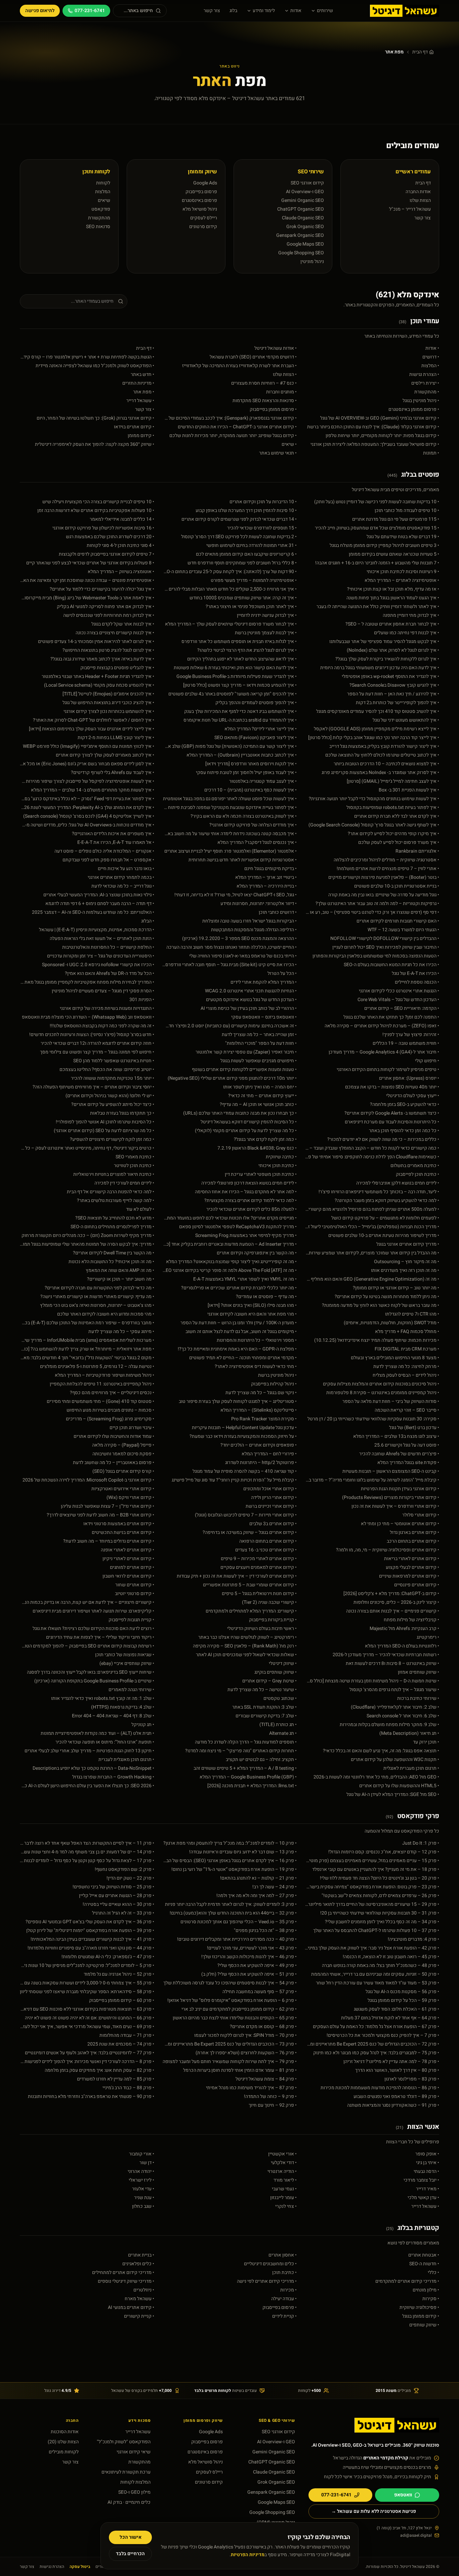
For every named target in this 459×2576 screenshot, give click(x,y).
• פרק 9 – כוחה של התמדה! (270, 2097)
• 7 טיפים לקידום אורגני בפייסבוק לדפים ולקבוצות (107, 554)
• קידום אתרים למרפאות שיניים (409, 1576)
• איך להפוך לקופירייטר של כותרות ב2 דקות (398, 703)
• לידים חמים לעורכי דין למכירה (124, 1183)
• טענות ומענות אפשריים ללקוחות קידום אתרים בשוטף (244, 1070)
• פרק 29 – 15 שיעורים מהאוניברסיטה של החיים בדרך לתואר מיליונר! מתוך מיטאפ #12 (372, 1904)
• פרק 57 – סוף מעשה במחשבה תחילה (260, 1992)
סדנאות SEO (98, 227)
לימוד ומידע (264, 11)
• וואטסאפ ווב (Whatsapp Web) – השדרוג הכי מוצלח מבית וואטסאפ (88, 1017)
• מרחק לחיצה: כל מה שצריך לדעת (406, 1367)
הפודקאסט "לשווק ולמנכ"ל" (124, 2442)
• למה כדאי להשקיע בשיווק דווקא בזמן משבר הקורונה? (387, 1201)
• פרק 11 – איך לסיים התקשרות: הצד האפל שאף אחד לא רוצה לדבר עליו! (87, 1843)
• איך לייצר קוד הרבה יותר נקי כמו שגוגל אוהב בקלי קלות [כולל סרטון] (374, 738)
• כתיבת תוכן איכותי (278, 1166)
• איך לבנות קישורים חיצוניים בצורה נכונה (115, 633)
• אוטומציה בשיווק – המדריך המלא (121, 572)
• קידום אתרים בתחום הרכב (413, 1541)
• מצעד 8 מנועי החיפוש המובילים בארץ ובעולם (395, 1358)
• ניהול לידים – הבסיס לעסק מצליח (406, 1375)
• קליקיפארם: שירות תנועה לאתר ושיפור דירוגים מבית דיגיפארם (93, 1611)
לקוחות (103, 183)
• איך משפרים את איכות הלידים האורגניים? (113, 834)
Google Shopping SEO (301, 253)
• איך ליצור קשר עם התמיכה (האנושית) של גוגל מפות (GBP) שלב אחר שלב (229, 746)
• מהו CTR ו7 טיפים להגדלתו (412, 1314)
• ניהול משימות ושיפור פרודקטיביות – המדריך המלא (105, 1375)
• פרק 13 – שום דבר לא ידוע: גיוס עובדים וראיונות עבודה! (243, 1852)
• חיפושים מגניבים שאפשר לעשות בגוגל (259, 1061)
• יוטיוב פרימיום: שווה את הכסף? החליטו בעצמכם (107, 1070)
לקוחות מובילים (64, 2452)
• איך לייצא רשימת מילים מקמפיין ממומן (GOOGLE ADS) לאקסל (377, 729)
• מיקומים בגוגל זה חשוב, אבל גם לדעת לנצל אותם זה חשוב (241, 1332)
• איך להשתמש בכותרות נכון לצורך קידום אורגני (109, 712)
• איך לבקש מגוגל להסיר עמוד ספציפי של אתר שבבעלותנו (384, 642)
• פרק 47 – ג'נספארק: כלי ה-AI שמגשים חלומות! (108, 1957)
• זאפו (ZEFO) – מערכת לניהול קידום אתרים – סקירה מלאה (382, 1026)
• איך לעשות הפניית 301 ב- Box (409, 790)
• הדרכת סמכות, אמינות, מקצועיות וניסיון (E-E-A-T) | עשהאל (97, 930)
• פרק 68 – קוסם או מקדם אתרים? (263, 2027)
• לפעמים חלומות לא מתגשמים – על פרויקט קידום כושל (385, 1218)
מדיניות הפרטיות (248, 2555)
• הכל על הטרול (282, 974)
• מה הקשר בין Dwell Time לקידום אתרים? (114, 1253)
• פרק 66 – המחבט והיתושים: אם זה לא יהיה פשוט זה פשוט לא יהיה (90, 2018)
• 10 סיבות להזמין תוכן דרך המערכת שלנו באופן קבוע (246, 511)
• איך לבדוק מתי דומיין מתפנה (411, 615)
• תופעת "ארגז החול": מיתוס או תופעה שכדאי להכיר (105, 1742)
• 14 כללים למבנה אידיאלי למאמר (122, 519)
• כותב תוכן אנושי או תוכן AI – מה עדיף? (258, 1105)
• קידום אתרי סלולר (421, 1515)
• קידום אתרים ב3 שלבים (273, 1524)
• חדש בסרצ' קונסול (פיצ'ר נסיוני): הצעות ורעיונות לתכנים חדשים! (92, 1035)
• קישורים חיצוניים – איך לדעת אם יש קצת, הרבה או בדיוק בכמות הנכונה (87, 1602)
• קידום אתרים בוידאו (134, 427)
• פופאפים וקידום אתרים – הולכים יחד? (259, 1445)
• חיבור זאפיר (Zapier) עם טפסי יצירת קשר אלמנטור (246, 1052)
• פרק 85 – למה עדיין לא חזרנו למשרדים (116, 2079)
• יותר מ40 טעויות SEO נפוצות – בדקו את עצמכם (392, 1087)
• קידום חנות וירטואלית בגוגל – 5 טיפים (259, 1594)
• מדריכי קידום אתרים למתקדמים (407, 2281)
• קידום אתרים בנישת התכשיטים (123, 1533)
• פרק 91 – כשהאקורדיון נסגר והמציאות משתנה (393, 2105)
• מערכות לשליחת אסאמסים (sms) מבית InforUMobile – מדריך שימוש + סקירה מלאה (87, 1340)
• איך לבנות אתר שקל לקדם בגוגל (123, 624)
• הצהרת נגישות (424, 375)
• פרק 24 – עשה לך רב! (275, 1887)
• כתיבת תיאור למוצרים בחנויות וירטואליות (114, 1174)
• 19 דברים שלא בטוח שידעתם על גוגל (403, 537)
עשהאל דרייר (138, 2432)
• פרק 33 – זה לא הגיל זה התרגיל (123, 1913)
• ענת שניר (144, 2198)
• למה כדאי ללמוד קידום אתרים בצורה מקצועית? (251, 1201)
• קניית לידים (284, 2316)
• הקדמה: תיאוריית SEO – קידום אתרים (402, 1008)
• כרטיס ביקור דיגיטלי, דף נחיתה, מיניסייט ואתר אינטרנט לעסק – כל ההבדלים (87, 1148)
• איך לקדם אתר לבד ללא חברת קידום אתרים (397, 816)
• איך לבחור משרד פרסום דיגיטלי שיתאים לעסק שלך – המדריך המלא (231, 624)
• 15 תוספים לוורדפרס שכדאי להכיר (262, 528)
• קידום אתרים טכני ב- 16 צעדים (266, 1550)
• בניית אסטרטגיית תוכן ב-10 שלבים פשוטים (397, 886)
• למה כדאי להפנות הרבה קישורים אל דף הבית (111, 1192)
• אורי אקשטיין (282, 2154)
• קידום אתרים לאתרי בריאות (412, 1559)
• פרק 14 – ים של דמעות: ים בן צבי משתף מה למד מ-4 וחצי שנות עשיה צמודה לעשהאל (87, 1852)
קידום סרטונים (203, 227)
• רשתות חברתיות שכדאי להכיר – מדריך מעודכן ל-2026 (386, 1655)
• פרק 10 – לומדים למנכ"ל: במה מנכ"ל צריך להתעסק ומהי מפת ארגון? (230, 1843)
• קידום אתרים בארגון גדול (414, 1533)
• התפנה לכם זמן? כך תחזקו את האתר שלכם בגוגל (391, 1017)
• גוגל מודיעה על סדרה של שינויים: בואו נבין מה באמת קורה (384, 895)
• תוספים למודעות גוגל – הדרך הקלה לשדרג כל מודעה (246, 1742)
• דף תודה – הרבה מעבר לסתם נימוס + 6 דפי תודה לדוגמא (100, 904)
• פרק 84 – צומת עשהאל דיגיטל (266, 2079)
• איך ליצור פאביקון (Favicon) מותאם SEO (256, 738)
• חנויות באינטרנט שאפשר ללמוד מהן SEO (114, 1061)
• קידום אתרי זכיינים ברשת (271, 1506)
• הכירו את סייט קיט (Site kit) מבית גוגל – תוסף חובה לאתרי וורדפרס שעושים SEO (229, 965)
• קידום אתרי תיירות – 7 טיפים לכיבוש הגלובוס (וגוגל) (246, 1515)
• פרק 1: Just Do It (421, 1843)
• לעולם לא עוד (140, 1209)
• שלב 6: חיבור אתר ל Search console (403, 1716)
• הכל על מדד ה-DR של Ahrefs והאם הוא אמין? (110, 974)
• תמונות (431, 453)
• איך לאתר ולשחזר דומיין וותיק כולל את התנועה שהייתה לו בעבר (378, 607)
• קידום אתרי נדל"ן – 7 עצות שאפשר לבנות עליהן (108, 1506)
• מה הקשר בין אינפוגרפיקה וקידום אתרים (257, 1253)
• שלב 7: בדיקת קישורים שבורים (266, 1716)
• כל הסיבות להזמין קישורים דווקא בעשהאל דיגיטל (249, 1122)
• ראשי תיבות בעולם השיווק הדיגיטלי (262, 1629)
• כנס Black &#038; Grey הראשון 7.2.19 (257, 1148)
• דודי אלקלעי (284, 2163)
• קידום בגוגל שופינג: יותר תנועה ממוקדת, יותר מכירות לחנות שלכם (233, 436)
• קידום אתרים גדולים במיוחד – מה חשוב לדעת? (109, 1541)
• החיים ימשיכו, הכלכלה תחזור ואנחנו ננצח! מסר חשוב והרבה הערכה (232, 947)
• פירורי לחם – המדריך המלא (269, 1454)
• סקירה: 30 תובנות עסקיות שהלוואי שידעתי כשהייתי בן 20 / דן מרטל (373, 1419)
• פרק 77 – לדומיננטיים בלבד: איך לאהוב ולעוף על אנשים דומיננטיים (90, 2053)
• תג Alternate (283, 1733)
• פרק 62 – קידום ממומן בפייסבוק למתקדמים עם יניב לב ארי (239, 2009)
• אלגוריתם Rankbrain (417, 851)
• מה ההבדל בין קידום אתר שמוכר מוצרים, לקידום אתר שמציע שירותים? (372, 1253)
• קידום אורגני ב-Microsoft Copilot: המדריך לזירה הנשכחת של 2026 (88, 1480)
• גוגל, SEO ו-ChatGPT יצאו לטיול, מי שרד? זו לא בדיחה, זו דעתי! (236, 895)
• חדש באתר (142, 375)
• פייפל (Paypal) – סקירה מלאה (123, 1445)
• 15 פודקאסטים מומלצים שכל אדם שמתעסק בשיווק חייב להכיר (377, 528)
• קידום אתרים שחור (135, 1585)
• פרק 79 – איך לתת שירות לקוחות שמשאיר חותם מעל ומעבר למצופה (230, 2062)
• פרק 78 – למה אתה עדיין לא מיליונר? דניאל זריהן (391, 2062)
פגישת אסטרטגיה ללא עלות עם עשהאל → (374, 2511)
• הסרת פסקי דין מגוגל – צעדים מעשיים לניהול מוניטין (103, 991)
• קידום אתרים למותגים (132, 1568)
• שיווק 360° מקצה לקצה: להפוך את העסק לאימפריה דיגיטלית (95, 444)
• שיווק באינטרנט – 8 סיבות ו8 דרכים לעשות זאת (392, 1664)
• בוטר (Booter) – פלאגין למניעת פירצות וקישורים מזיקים (384, 877)
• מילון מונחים (426, 2290)
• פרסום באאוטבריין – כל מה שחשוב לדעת (114, 1463)
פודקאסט (101, 209)
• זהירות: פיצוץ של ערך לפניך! (411, 1035)
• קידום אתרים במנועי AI (131, 2308)
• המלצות (430, 366)
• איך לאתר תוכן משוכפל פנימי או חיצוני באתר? (251, 607)
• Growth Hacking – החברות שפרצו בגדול (113, 1777)
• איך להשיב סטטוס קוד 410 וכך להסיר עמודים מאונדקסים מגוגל (378, 712)
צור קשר (212, 11)
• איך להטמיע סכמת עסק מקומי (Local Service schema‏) (99, 685)
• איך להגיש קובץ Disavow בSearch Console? (394, 685)
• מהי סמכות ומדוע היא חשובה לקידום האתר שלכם (106, 1314)
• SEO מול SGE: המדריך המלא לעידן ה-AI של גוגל (393, 1795)
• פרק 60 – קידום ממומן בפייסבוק (122, 2001)
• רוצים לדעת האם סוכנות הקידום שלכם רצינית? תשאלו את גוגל (93, 1629)
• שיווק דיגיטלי (283, 1664)
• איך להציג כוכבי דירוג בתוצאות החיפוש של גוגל (108, 703)
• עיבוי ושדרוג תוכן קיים (132, 1428)
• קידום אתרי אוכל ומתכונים (270, 1489)
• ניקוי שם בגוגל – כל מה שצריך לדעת (261, 1393)
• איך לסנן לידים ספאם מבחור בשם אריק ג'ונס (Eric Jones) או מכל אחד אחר (87, 764)
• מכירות (288, 2290)
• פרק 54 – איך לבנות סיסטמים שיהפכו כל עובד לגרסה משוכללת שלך (230, 1983)
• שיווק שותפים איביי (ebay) (127, 1664)
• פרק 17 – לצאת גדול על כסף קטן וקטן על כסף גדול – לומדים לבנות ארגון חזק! (87, 1861)
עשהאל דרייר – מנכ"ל (410, 209)
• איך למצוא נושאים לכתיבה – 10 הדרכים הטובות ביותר (386, 764)
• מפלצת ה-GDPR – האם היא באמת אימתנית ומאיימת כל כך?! (237, 1349)
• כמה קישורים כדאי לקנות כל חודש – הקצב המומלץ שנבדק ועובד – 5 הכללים (372, 1148)
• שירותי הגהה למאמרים (131, 1690)
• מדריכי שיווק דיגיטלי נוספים (126, 2281)
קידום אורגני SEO (307, 183)
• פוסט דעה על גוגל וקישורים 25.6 (407, 1445)
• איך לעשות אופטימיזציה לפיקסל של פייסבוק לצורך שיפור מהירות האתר (87, 781)
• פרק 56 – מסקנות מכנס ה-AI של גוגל (402, 1992)
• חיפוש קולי (427, 1061)
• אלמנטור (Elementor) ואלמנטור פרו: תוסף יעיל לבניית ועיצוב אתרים (231, 851)
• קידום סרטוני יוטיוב (135, 1594)
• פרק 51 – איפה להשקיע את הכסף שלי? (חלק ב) (249, 1974)
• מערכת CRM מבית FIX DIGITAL (407, 1349)
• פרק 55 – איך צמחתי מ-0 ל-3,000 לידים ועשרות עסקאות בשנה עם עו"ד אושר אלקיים (87, 1983)
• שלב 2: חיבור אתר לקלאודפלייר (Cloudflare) (395, 1707)
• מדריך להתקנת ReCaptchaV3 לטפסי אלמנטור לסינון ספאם (238, 1227)
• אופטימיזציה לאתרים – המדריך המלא (402, 581)
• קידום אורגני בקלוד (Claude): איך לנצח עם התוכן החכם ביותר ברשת (373, 427)
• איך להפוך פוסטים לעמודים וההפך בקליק (256, 703)
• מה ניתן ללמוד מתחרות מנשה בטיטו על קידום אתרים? (387, 1297)
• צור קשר (145, 410)
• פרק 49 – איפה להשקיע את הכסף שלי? (257, 1966)
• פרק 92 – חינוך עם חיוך (273, 2105)
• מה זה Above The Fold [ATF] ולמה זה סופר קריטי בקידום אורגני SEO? (229, 1271)
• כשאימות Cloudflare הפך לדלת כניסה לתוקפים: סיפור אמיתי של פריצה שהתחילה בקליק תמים (372, 1157)
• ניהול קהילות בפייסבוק (274, 1384)
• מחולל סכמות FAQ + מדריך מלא (407, 1332)
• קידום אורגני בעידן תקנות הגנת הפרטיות (400, 1489)
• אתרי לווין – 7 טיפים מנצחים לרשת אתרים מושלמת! (388, 869)
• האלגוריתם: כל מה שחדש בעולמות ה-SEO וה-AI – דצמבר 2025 (93, 912)
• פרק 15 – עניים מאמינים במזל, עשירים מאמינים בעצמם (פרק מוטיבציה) (372, 1861)
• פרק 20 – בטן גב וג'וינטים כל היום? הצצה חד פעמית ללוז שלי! (380, 1878)
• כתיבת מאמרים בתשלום (415, 1166)
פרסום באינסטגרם (199, 200)
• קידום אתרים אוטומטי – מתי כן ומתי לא (400, 1524)
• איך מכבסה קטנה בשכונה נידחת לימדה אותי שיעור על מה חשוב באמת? (229, 834)
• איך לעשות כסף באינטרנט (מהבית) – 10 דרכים (251, 790)
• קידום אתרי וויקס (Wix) (130, 1498)
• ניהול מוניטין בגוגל (421, 401)
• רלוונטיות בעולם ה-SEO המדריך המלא (402, 1646)
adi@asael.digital (416, 2535)
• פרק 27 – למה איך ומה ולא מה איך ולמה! (257, 1896)
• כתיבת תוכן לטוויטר (134, 1166)
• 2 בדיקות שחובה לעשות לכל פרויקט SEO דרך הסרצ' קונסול (239, 537)
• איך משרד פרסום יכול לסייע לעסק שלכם (399, 843)
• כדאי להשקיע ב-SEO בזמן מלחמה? (405, 1105)
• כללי (433, 2273)
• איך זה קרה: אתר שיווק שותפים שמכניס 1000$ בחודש (243, 598)
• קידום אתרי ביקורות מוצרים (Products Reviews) (391, 1498)
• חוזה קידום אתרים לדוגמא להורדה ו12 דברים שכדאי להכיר (97, 1043)
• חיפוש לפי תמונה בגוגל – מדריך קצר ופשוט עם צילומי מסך (97, 1052)
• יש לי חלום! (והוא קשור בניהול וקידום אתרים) (110, 1096)
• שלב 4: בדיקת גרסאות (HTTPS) (123, 1707)
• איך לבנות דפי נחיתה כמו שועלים (407, 633)
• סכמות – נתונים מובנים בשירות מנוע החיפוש (110, 1410)
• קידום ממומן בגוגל (421, 2316)
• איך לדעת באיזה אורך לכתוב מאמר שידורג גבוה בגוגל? (102, 659)
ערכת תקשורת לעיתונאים (126, 2472)
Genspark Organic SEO (300, 235)
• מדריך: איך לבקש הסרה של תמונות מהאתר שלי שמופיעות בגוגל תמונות (87, 1244)
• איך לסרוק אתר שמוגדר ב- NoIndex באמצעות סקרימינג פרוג (380, 773)
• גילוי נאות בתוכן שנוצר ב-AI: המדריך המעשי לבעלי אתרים (99, 895)
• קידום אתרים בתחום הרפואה (268, 1541)
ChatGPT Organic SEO (301, 209)
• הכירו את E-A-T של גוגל (415, 974)
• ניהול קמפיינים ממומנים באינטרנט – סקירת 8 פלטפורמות (383, 1393)
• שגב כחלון (143, 2206)
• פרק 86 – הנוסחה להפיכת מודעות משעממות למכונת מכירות (380, 2088)
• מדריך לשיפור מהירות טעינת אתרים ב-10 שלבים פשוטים (384, 1236)
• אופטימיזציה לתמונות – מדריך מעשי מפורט (254, 581)
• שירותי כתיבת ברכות (418, 1699)
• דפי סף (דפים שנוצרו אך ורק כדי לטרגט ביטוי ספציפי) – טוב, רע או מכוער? (372, 912)
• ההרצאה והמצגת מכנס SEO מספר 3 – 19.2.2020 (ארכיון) (239, 939)
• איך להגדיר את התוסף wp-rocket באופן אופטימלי (390, 677)
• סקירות (431, 2299)
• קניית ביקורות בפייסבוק (273, 1620)
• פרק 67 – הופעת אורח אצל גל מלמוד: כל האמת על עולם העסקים (376, 2027)
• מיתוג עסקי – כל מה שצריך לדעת (121, 1332)
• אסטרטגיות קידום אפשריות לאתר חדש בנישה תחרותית (243, 860)
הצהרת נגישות (52, 2567)
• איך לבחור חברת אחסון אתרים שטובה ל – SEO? (392, 624)
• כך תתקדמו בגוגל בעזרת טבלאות (122, 1113)
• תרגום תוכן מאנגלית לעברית (126, 1760)
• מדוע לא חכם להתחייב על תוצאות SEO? (115, 1218)
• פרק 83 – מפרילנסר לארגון (412, 2079)
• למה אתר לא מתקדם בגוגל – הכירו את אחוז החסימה (246, 1192)
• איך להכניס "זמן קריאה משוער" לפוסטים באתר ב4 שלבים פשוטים (233, 694)
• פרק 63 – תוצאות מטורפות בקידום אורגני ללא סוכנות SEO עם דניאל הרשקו (87, 2009)
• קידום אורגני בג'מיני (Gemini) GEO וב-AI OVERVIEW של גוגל (380, 418)
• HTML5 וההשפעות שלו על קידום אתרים (399, 1786)
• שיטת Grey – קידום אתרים (269, 1681)
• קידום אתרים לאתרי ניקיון (128, 1559)
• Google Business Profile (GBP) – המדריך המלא (248, 1777)
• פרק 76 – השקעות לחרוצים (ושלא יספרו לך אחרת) (246, 2053)
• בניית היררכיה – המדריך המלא (267, 886)
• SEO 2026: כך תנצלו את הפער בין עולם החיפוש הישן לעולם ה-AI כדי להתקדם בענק (87, 1786)
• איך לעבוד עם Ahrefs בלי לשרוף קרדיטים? (113, 773)
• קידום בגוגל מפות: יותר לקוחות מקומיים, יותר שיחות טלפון (382, 436)
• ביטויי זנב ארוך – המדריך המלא (266, 877)
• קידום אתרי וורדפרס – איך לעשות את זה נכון (395, 1506)
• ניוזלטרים (144, 2290)
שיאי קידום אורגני (134, 2452)
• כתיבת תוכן (284, 2273)
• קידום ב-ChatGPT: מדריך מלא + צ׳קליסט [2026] (391, 1594)
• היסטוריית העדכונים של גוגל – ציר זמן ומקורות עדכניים (101, 956)
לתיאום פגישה (40, 11)
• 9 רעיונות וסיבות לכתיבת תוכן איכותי (403, 572)
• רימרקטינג (428, 1637)
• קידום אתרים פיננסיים (417, 1585)
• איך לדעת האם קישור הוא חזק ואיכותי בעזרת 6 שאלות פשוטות (235, 668)
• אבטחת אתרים (424, 2255)
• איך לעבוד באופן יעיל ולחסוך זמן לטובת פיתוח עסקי (246, 773)
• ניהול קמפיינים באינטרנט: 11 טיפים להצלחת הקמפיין (102, 1384)
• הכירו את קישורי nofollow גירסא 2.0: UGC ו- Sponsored (98, 965)
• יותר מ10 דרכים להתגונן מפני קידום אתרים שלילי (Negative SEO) (232, 1078)
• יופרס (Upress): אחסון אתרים (409, 1078)
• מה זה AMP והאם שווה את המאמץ (120, 1271)
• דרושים (431, 357)
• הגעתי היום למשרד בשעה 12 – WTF (403, 930)
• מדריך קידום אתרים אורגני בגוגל (408, 1244)
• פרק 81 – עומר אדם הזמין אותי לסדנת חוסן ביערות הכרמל (240, 2070)
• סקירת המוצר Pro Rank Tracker (264, 1419)
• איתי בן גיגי (428, 2163)
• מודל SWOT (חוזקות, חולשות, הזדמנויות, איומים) (391, 1323)
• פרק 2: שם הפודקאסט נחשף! (124, 1870)
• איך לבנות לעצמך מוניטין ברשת (266, 633)
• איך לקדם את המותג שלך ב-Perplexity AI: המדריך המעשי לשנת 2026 (87, 808)
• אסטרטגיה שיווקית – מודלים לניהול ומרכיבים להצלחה (386, 860)
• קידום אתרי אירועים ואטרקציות (123, 1489)
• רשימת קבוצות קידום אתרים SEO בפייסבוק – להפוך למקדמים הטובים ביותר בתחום (87, 1646)
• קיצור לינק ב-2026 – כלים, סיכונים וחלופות (396, 1602)
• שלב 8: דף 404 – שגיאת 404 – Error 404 (113, 1716)
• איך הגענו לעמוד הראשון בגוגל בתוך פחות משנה (393, 598)
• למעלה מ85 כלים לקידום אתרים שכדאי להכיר (252, 1209)
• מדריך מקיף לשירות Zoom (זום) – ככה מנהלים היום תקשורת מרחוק (88, 1236)
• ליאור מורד (285, 2180)
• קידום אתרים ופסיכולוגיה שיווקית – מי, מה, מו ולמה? (388, 1550)
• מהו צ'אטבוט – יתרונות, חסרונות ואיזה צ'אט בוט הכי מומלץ (97, 1305)
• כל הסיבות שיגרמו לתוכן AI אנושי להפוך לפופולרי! (105, 1122)
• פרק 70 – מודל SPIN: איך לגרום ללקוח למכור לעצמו (245, 2035)
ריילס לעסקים (204, 218)
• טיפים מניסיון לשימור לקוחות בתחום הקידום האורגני (388, 1070)
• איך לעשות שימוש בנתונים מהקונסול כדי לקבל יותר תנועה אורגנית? (374, 799)
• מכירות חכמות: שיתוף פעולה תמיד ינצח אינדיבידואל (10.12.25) (377, 1340)
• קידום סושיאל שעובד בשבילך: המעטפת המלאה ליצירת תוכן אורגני (375, 444)
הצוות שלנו (420, 200)
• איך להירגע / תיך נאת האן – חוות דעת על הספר (393, 694)
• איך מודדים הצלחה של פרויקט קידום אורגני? (253, 825)
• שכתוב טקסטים (280, 1699)
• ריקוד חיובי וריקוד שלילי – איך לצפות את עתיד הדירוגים (100, 1637)
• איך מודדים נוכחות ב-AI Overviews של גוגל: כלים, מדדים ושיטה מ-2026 (87, 825)
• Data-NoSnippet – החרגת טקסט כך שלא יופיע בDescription (93, 1768)
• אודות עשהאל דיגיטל (276, 348)
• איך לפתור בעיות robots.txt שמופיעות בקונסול (393, 808)
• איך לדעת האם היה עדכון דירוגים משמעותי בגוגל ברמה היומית (380, 668)
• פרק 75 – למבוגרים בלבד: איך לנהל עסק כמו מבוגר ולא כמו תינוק (376, 2053)
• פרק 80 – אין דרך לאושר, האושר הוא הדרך (397, 2070)
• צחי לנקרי (286, 2206)
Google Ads (205, 183)
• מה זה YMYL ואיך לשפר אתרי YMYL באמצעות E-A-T (245, 1279)
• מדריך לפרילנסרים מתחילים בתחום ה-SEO (112, 1227)
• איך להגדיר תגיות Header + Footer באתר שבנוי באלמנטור (98, 677)
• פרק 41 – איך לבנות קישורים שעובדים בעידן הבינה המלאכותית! (92, 1939)
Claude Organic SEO (303, 218)
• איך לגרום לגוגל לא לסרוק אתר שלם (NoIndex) (393, 650)
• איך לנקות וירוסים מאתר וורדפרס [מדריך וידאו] (251, 764)
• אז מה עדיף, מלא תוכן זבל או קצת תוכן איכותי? (393, 589)
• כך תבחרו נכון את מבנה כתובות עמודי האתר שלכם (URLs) (240, 1113)
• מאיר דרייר (428, 2189)
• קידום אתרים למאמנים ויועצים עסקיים (259, 1568)
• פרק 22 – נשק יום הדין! (130, 1878)
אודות (296, 11)
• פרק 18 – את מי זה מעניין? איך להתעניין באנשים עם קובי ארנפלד (376, 1870)
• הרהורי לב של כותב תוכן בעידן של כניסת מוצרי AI (249, 1008)
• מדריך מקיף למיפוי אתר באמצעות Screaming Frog (246, 1236)
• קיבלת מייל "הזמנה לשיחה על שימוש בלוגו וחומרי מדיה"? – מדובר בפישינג (372, 1480)
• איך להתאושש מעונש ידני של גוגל (406, 720)
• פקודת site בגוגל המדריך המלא (408, 1463)
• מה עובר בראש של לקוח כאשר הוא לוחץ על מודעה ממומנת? (381, 1305)
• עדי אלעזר (143, 2189)
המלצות (103, 192)
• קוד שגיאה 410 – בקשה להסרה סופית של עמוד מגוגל (245, 1471)
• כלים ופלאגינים (138, 2264)
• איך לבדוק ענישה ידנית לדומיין (267, 615)
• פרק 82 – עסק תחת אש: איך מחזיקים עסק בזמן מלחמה (99, 2070)
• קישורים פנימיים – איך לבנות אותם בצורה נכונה (393, 1611)
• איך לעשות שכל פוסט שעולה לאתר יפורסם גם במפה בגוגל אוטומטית (230, 799)
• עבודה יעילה (284, 2299)
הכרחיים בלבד (130, 2554)
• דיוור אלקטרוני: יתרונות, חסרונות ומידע (259, 904)
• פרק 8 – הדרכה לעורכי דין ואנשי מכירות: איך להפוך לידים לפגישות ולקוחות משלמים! (87, 2062)
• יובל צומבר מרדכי (421, 2180)
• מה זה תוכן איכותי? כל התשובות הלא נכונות (111, 1262)
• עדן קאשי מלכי (423, 2198)
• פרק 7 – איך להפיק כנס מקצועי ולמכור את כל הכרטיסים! (383, 2035)
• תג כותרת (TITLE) (278, 1725)
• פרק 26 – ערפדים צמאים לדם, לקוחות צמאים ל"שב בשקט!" (380, 1896)
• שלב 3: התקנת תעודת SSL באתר (264, 1707)
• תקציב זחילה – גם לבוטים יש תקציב (261, 1760)
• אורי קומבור (142, 2154)
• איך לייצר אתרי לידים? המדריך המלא (261, 729)
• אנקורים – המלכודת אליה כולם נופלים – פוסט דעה (104, 851)
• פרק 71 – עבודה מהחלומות (127, 2035)
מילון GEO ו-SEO (134, 2492)
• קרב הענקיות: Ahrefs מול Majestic (404, 1629)
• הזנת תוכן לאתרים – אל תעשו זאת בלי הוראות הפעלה (102, 939)
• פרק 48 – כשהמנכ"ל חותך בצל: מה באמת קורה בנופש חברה (381, 1966)
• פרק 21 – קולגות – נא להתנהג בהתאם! (258, 1878)
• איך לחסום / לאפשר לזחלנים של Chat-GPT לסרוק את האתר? (94, 720)
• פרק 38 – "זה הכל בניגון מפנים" (265, 1931)
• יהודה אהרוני (141, 2172)
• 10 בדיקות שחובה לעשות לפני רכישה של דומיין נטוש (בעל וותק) (377, 502)
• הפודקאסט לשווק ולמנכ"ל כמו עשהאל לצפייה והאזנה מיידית (95, 366)
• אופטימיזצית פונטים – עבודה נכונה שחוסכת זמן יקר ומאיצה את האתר (87, 581)
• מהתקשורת (427, 392)
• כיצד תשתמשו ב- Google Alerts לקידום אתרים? (392, 1113)
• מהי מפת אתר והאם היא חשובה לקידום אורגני (252, 1314)
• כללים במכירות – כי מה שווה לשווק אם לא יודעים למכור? (383, 1140)
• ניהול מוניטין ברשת (277, 1375)
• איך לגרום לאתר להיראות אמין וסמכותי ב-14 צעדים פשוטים (96, 642)
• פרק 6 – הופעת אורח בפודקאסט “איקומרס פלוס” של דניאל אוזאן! (232, 2001)
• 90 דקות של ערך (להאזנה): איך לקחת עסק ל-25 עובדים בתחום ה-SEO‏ (229, 572)
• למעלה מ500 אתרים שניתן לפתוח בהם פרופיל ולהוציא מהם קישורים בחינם (372, 1209)
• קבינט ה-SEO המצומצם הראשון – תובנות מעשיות (391, 1471)
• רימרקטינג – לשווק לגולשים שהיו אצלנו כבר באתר (247, 1637)
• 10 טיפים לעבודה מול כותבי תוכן (407, 511)
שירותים (325, 11)
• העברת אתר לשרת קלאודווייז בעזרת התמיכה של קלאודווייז (239, 366)
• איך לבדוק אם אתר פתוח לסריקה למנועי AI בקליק (106, 607)
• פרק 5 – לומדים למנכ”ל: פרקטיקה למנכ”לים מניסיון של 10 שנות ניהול (87, 1966)
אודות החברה (418, 192)
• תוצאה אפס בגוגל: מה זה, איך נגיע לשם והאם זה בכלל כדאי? (381, 1751)
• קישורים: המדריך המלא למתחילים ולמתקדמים (251, 1611)
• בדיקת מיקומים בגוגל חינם (270, 869)
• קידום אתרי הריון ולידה (274, 1498)
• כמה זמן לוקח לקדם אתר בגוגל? (265, 1140)
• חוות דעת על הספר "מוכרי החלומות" (261, 1043)
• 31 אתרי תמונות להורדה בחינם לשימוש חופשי (252, 546)
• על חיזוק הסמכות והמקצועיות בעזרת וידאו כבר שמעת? (243, 1436)
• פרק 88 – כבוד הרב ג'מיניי (128, 2088)
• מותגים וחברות (281, 392)
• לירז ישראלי (141, 2180)
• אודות (432, 348)
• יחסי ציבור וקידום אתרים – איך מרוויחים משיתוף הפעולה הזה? (93, 1087)
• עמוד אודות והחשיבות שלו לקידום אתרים (114, 1436)
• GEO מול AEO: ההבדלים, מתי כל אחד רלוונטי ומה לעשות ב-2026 (376, 1777)
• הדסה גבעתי (426, 2172)
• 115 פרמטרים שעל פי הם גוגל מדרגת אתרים (396, 519)
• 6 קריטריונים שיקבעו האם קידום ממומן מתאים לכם (246, 554)
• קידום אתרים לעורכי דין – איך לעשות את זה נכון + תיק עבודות (237, 1576)
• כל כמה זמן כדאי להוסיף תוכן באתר (404, 1131)
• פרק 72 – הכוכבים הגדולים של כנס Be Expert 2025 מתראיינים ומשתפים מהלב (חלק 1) (372, 2044)
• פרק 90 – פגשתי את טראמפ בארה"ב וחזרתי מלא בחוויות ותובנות (91, 2097)
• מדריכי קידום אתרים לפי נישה (267, 2281)
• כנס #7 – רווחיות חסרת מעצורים (264, 383)
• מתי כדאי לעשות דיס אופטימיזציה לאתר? (256, 1367)
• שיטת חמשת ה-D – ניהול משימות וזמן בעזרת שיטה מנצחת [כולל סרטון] (372, 1681)
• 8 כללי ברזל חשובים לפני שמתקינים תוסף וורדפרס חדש (242, 563)
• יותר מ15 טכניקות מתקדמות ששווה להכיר (113, 1078)
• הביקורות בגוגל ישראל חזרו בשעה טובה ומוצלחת (249, 921)
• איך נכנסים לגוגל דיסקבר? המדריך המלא (257, 843)
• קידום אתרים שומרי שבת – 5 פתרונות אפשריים (250, 1585)
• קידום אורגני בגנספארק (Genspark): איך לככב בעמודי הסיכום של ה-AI (229, 418)
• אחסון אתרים (283, 2255)
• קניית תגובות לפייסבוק (131, 1620)
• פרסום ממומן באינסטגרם (414, 410)
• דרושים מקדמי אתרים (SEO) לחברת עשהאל (253, 357)
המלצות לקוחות (135, 2482)
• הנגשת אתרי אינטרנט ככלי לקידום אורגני (399, 991)
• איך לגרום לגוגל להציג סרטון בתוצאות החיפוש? (108, 650)
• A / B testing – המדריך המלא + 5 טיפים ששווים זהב (245, 1768)
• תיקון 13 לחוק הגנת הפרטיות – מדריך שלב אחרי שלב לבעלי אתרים (89, 1751)
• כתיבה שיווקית (281, 1157)
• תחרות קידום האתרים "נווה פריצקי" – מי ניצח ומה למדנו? (241, 1751)
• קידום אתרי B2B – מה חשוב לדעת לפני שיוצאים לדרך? (100, 1515)
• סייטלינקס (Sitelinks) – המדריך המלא (259, 1410)
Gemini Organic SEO (303, 200)
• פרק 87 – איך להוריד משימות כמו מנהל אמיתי (251, 2088)
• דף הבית (145, 348)
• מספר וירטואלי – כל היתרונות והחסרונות (257, 1340)
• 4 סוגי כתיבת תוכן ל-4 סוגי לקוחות (120, 546)
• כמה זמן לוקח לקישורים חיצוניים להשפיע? (112, 1140)
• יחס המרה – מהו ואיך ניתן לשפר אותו (260, 1087)
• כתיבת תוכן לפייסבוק (418, 1174)
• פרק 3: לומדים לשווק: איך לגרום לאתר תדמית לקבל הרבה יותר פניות (231, 1904)
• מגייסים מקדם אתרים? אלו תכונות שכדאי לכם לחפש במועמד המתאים (229, 1218)
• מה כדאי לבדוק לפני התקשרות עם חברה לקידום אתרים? (99, 1288)
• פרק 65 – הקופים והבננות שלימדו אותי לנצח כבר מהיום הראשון (235, 2018)
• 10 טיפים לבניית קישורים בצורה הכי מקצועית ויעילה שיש (98, 502)
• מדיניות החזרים (138, 383)
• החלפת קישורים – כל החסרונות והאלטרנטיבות (108, 947)
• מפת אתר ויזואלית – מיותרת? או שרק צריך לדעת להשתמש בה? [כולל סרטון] (87, 1349)
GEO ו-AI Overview (305, 192)
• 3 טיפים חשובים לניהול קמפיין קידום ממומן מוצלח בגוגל (384, 546)
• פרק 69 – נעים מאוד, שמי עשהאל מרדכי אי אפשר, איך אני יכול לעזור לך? (87, 2027)
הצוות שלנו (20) (63, 2442)
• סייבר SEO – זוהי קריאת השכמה (407, 1410)
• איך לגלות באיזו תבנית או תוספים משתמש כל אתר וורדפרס (239, 642)
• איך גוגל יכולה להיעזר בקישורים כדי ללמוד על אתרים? (102, 589)
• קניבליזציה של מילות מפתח (411, 1620)
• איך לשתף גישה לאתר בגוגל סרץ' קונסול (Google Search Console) (374, 825)
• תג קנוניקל (143, 1725)
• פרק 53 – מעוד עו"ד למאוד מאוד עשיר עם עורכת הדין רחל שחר (378, 1983)
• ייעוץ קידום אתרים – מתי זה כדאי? (262, 1096)
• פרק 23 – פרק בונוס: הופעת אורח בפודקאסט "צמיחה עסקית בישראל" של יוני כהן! (372, 1887)
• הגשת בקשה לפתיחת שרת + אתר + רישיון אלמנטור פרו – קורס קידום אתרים (87, 357)
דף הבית (420, 52)
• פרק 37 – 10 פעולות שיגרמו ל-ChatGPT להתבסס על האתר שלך (376, 1931)
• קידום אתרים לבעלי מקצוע (412, 1568)
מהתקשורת (99, 218)
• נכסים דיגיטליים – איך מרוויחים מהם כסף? (112, 1393)
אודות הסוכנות (65, 2432)
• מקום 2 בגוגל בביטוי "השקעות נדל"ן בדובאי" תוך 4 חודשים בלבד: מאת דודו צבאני (87, 1358)
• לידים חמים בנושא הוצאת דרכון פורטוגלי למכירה (249, 1183)
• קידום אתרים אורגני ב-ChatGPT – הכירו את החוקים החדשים (237, 427)
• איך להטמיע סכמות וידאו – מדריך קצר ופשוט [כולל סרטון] (240, 685)
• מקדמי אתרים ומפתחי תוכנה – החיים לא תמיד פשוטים (243, 1358)
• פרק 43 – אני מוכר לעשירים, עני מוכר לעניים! (252, 1948)
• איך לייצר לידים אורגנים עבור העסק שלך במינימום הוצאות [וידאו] (92, 729)
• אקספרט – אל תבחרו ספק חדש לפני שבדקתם (108, 860)
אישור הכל (131, 2537)
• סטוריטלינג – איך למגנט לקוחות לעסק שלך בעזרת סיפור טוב (238, 1402)
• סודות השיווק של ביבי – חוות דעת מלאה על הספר (391, 1402)
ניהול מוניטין (312, 262)
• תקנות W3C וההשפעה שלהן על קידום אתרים (395, 1760)
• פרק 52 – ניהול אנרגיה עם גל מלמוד (119, 1974)
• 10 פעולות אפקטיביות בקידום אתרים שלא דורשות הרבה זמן (96, 511)
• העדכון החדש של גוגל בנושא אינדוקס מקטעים (251, 1000)
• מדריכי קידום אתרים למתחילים (123, 2273)
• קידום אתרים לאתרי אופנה (128, 1550)
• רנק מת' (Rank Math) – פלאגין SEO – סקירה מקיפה (245, 1646)
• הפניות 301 (142, 1000)
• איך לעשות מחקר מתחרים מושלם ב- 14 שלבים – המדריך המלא (93, 790)
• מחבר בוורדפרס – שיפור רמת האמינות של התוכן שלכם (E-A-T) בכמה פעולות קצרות (87, 1323)
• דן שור (147, 2163)
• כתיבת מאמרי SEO (135, 1157)
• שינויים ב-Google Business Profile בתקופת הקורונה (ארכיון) (94, 1681)
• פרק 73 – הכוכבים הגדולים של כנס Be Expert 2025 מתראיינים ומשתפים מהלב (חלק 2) (229, 2044)
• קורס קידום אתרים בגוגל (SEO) (123, 1471)
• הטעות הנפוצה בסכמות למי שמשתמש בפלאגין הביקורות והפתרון (376, 956)
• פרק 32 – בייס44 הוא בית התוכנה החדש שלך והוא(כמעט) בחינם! (233, 1913)
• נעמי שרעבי (284, 2189)
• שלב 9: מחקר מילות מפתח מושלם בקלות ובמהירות (389, 1725)
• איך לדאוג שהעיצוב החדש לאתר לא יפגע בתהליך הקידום (242, 659)
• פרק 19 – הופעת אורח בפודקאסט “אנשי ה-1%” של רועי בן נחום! (234, 1870)
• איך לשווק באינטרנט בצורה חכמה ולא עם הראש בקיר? (244, 816)
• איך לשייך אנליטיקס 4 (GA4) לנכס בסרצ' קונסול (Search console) (89, 816)
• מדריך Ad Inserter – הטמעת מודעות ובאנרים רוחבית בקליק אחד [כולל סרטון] (229, 1244)
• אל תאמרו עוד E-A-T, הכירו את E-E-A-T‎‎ (116, 843)
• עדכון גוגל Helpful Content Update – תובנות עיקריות (244, 1428)
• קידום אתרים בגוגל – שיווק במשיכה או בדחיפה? (250, 1533)
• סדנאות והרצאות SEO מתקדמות (265, 401)
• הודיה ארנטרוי (282, 2172)
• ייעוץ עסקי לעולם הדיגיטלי (413, 1096)
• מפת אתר (144, 392)
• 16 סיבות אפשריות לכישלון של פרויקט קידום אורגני (103, 528)
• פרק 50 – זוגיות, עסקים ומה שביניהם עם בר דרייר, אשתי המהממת (375, 1974)
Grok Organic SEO (305, 227)
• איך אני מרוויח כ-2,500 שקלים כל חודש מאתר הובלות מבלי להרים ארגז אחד (229, 589)
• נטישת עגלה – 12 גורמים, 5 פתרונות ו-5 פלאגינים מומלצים (97, 1367)
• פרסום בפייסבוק (280, 2308)
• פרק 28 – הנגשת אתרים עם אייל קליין (117, 1896)
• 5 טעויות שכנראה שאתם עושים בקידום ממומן (394, 554)
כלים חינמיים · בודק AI (129, 2502)
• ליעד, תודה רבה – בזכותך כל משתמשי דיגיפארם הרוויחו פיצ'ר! (379, 1192)
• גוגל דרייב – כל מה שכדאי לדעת (123, 886)
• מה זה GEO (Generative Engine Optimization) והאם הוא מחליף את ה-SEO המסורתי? (372, 1279)
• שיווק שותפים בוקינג (276, 1672)
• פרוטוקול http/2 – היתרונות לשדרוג (261, 1463)
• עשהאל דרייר (140, 401)
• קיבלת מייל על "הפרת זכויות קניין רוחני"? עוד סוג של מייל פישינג (234, 1480)
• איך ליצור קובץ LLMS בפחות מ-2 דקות (116, 738)
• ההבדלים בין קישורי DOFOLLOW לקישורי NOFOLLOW (385, 939)
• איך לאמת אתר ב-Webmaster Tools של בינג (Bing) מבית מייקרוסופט (87, 598)
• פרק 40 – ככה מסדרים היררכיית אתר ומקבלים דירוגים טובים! (237, 1939)
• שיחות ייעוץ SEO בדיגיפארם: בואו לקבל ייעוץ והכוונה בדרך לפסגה (91, 1672)
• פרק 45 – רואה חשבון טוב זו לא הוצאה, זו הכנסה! (391, 1957)
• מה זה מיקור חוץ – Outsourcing (407, 1262)
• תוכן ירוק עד (426, 1742)
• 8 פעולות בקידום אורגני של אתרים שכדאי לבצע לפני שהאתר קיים (90, 563)
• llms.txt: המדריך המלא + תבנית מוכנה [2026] (252, 1786)
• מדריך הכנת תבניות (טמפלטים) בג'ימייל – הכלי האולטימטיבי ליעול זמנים (372, 1227)
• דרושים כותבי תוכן (278, 912)
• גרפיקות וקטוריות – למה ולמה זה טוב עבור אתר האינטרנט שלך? (377, 904)
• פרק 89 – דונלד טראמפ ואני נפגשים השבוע (396, 2097)
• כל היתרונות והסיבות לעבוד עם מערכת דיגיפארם (392, 1122)
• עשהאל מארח (139, 2299)
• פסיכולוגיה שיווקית (419, 2308)
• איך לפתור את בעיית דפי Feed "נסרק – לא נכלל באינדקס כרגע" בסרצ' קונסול (87, 799)
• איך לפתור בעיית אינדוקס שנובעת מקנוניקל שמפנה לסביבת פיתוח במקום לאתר (229, 808)
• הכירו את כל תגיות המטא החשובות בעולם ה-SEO (391, 965)
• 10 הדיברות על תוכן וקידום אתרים (263, 502)
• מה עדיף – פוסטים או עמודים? (266, 1297)
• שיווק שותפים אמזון (419, 1672)
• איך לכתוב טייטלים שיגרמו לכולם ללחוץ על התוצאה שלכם (382, 755)
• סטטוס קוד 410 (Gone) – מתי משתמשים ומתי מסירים (100, 1402)
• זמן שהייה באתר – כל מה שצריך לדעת (259, 1035)
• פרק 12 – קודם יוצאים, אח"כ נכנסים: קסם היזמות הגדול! (384, 1852)
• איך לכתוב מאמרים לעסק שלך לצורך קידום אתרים (105, 755)
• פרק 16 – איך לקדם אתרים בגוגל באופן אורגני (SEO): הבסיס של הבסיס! (229, 1861)
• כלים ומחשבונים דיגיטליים (270, 2264)
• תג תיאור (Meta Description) (409, 1733)
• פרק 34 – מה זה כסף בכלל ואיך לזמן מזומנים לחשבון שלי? (382, 1922)
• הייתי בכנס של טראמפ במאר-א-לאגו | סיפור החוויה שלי (243, 956)
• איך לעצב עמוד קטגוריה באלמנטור (263, 781)
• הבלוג (148, 921)
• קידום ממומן (141, 436)
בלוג (233, 11)
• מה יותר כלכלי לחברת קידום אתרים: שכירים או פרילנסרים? (239, 1288)
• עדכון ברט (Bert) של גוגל (414, 1428)
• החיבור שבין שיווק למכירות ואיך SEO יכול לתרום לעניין (386, 947)
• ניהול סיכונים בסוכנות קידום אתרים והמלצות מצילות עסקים (381, 1384)
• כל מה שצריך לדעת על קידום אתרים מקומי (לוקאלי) (246, 1131)
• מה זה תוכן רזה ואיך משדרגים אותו (405, 1271)
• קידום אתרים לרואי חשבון (128, 1576)
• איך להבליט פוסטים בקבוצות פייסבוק (117, 668)
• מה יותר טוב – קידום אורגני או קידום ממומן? (396, 1288)
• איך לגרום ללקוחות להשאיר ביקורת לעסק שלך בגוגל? (387, 659)
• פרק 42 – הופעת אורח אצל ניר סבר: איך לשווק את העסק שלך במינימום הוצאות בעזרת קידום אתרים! (372, 1948)
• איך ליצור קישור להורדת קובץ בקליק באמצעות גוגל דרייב (384, 746)
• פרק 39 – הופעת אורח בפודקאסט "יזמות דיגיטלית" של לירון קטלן (90, 1931)
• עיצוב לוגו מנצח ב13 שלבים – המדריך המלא (396, 1436)
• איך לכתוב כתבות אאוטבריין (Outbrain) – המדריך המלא (242, 755)
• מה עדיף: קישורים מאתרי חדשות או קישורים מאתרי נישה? (97, 1297)
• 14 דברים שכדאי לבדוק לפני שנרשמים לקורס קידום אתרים (239, 519)
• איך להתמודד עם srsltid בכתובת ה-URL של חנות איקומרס (240, 720)
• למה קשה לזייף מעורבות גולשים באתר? (116, 1201)
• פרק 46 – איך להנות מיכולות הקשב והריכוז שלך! (249, 1957)
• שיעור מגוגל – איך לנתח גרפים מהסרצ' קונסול (394, 1690)
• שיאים (289, 444)
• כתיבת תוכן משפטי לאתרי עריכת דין (261, 1174)
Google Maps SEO (305, 244)
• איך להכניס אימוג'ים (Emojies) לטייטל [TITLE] (108, 694)
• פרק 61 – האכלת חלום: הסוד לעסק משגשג (397, 2009)
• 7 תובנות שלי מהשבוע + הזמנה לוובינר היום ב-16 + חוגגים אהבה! (377, 563)
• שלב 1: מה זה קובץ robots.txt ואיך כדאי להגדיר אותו (103, 1699)
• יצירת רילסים (425, 383)
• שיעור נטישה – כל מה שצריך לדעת (262, 1690)
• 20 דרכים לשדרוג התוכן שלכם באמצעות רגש (110, 537)
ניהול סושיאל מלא (200, 209)
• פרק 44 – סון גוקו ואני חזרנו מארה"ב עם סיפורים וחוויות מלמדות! (91, 1948)
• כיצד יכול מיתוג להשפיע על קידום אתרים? (113, 1105)
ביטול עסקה (80, 2567)
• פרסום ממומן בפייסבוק (273, 410)
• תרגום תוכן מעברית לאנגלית (411, 1768)
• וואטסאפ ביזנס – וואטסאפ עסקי (264, 1017)
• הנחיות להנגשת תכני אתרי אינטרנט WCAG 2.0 (251, 991)
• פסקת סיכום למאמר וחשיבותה (123, 1454)
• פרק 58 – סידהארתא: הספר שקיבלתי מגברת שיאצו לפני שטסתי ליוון (87, 1992)
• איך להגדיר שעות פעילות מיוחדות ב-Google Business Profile (237, 677)
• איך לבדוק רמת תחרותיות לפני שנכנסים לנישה (109, 615)
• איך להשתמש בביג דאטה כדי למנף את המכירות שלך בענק (240, 712)
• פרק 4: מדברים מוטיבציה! (413, 1939)
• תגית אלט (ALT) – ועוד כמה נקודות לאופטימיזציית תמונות (97, 1733)
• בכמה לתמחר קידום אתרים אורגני (121, 877)
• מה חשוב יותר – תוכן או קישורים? (121, 1279)
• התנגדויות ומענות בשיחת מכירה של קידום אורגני (107, 1008)
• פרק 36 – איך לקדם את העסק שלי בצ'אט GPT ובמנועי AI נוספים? (90, 1922)
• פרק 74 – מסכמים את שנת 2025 (121, 2044)
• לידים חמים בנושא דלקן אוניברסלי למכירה (398, 1183)
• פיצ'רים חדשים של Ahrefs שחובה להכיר (399, 1454)
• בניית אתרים (141, 2255)
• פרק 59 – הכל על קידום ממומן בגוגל (403, 2001)
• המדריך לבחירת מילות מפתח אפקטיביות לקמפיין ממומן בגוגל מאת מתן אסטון (87, 982)
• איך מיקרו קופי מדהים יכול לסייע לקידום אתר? (393, 834)
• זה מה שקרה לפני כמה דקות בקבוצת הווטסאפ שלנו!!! (102, 1026)
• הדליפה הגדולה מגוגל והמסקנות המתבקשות (254, 930)
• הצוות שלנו (285, 375)
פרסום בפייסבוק (201, 192)
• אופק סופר (427, 2154)
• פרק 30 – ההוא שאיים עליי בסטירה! (118, 1904)
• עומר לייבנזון (283, 2198)
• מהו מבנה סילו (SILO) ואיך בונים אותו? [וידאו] (252, 1305)
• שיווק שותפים (424, 2325)
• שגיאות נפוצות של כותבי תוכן (125, 1655)
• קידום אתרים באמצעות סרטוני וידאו (119, 1524)
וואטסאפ (403, 2495)
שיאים (104, 200)
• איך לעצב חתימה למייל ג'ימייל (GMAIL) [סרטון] (393, 781)
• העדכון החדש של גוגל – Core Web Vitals (398, 1000)
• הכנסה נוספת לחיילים (417, 982)
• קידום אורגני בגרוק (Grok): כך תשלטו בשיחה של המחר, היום (95, 418)
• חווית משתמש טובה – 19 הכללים (406, 1043)
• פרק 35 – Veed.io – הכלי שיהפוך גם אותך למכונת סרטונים (239, 1922)
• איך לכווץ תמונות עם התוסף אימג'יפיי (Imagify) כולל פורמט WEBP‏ (89, 746)
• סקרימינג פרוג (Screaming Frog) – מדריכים (110, 1419)
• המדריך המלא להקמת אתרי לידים (264, 982)
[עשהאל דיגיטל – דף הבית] (405, 11)
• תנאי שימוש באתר (278, 453)
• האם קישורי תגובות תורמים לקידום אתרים (398, 921)
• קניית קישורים (139, 2316)
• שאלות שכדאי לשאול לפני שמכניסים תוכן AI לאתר (246, 1655)
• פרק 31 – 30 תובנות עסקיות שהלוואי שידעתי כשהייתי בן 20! (380, 1913)
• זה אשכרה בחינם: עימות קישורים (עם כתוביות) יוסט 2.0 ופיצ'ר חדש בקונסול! (229, 1026)
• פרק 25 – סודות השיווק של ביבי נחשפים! (113, 1887)
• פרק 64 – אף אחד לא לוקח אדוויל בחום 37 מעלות (390, 2018)
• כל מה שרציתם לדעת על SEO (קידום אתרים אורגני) (104, 1131)
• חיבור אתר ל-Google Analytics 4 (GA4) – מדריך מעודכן (384, 1052)
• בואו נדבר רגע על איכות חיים (126, 869)
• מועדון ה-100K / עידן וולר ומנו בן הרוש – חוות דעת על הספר (239, 1323)
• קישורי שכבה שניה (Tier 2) (269, 1602)
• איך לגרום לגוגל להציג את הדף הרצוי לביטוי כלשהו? (247, 650)
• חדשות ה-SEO (424, 2264)
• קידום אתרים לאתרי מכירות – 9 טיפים (259, 1559)
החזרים (101, 2567)
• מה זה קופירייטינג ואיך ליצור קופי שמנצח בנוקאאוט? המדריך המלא (231, 1262)
